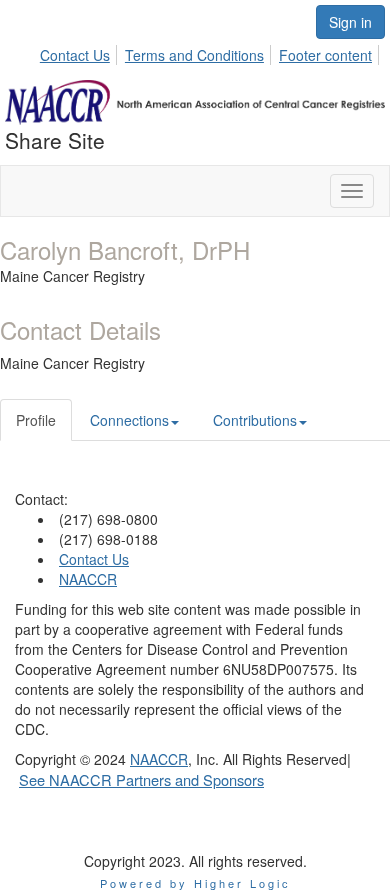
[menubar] (211, 52)
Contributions (255, 420)
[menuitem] (80, 52)
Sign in (350, 22)
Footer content (325, 55)
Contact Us (75, 55)
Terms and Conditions (194, 55)
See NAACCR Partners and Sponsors (141, 779)
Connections (129, 420)
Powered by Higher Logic (195, 883)
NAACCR (88, 579)
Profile (36, 420)
